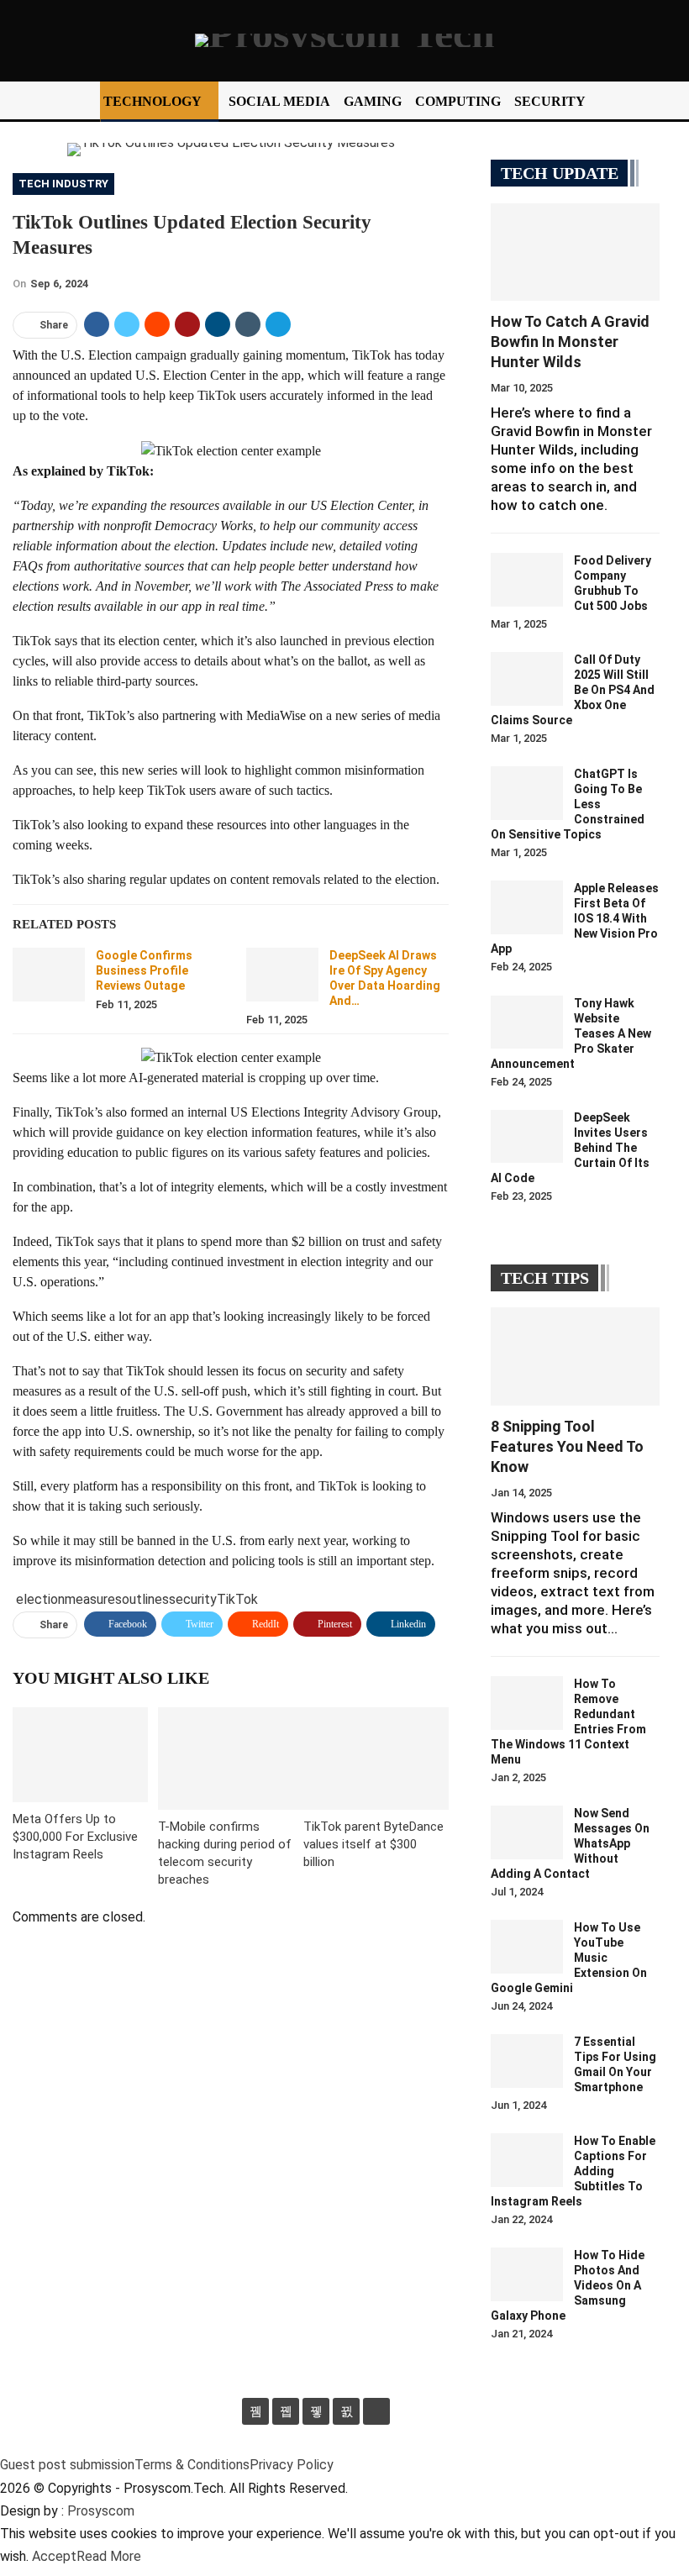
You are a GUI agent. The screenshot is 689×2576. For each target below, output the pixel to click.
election (40, 1599)
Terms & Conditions (192, 2465)
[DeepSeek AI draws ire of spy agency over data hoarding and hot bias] (282, 975)
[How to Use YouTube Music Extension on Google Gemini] (527, 1947)
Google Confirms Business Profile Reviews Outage (144, 970)
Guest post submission (67, 2465)
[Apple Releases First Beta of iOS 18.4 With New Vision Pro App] (527, 907)
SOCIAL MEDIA (279, 101)
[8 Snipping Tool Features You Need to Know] (575, 1356)
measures (93, 1599)
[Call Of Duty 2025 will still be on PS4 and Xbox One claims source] (527, 679)
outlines (145, 1599)
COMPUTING (458, 101)
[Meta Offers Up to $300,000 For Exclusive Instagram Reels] (80, 1755)
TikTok (237, 1599)
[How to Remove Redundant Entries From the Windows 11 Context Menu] (527, 1703)
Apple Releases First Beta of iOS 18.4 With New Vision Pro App (575, 918)
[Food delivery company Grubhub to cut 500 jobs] (527, 580)
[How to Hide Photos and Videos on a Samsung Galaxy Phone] (527, 2274)
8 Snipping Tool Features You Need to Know (567, 1446)
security (193, 1599)
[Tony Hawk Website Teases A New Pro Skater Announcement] (527, 1023)
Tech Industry (63, 184)
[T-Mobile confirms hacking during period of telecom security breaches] (231, 1758)
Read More (109, 2556)
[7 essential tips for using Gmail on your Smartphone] (527, 2061)
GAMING (373, 101)
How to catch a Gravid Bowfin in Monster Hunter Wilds (570, 342)
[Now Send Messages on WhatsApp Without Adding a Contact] (527, 1832)
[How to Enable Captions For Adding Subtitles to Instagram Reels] (527, 2160)
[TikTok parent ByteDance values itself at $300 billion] (376, 1758)
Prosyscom (101, 2511)
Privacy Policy (292, 2465)
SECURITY (550, 101)
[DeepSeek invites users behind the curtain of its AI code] (527, 1137)
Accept (54, 2556)
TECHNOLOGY (153, 101)
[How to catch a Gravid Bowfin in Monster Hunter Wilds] (575, 252)
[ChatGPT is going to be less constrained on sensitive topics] (527, 793)
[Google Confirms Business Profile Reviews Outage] (49, 975)
